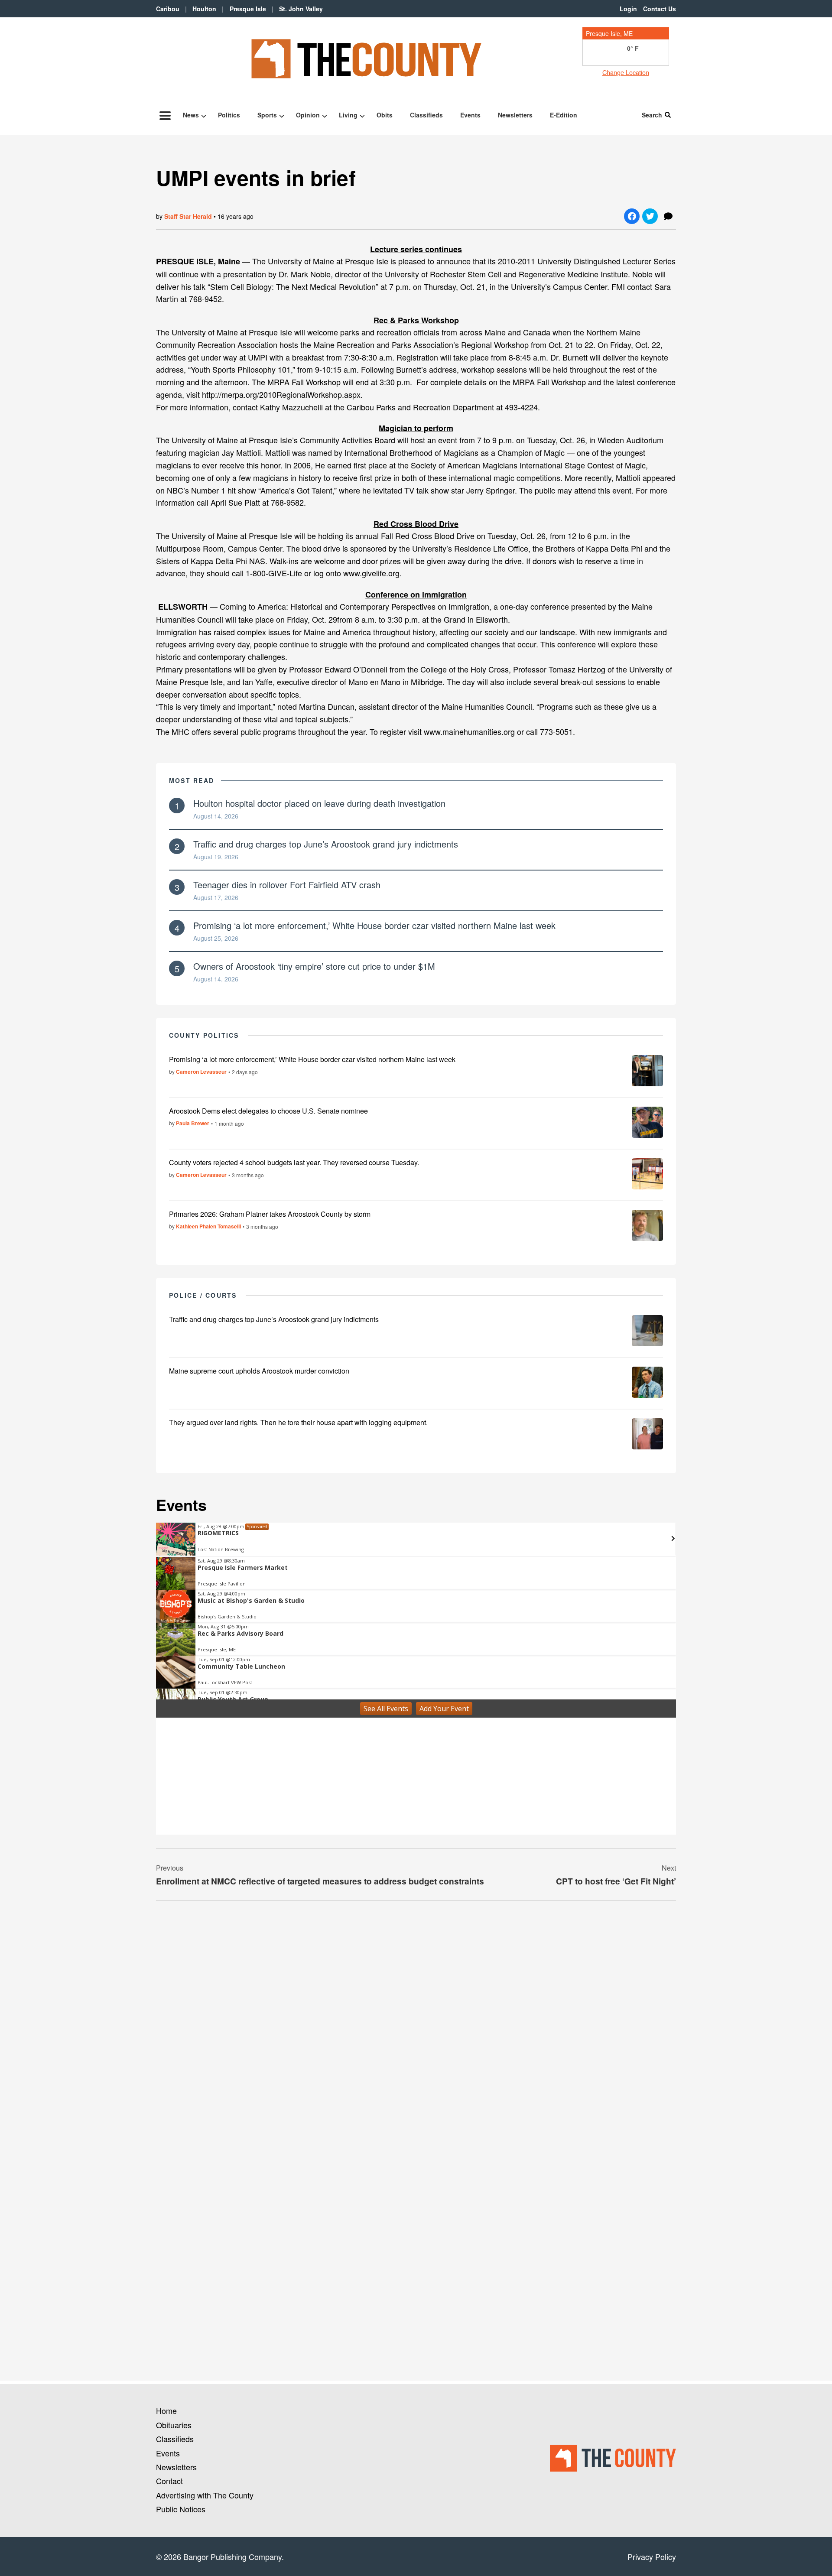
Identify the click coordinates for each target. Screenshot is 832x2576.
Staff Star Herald (188, 216)
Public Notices (181, 2509)
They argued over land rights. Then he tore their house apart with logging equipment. (298, 1422)
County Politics (204, 1035)
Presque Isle (248, 9)
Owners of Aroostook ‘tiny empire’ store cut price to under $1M (314, 966)
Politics (229, 115)
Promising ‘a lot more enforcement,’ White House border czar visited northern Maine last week (374, 925)
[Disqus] (416, 2026)
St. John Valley (301, 9)
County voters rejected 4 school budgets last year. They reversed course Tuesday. (294, 1162)
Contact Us (660, 9)
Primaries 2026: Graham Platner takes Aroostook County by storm (270, 1214)
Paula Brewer (193, 1123)
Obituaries (174, 2425)
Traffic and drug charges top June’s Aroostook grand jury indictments (326, 844)
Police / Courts (203, 1295)
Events (470, 115)
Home (166, 2410)
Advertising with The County (205, 2495)
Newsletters (515, 115)
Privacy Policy (652, 2557)
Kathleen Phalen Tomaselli (208, 1226)
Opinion (308, 115)
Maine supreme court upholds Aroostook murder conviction (259, 1371)
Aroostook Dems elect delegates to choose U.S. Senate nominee (268, 1111)
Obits (385, 115)
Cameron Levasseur (201, 1072)
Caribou (168, 9)
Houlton (204, 9)
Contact (169, 2481)
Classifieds (426, 115)
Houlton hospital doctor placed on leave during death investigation (319, 803)
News (191, 115)
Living (348, 115)
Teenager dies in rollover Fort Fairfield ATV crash (287, 885)
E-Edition (564, 115)
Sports (267, 115)
